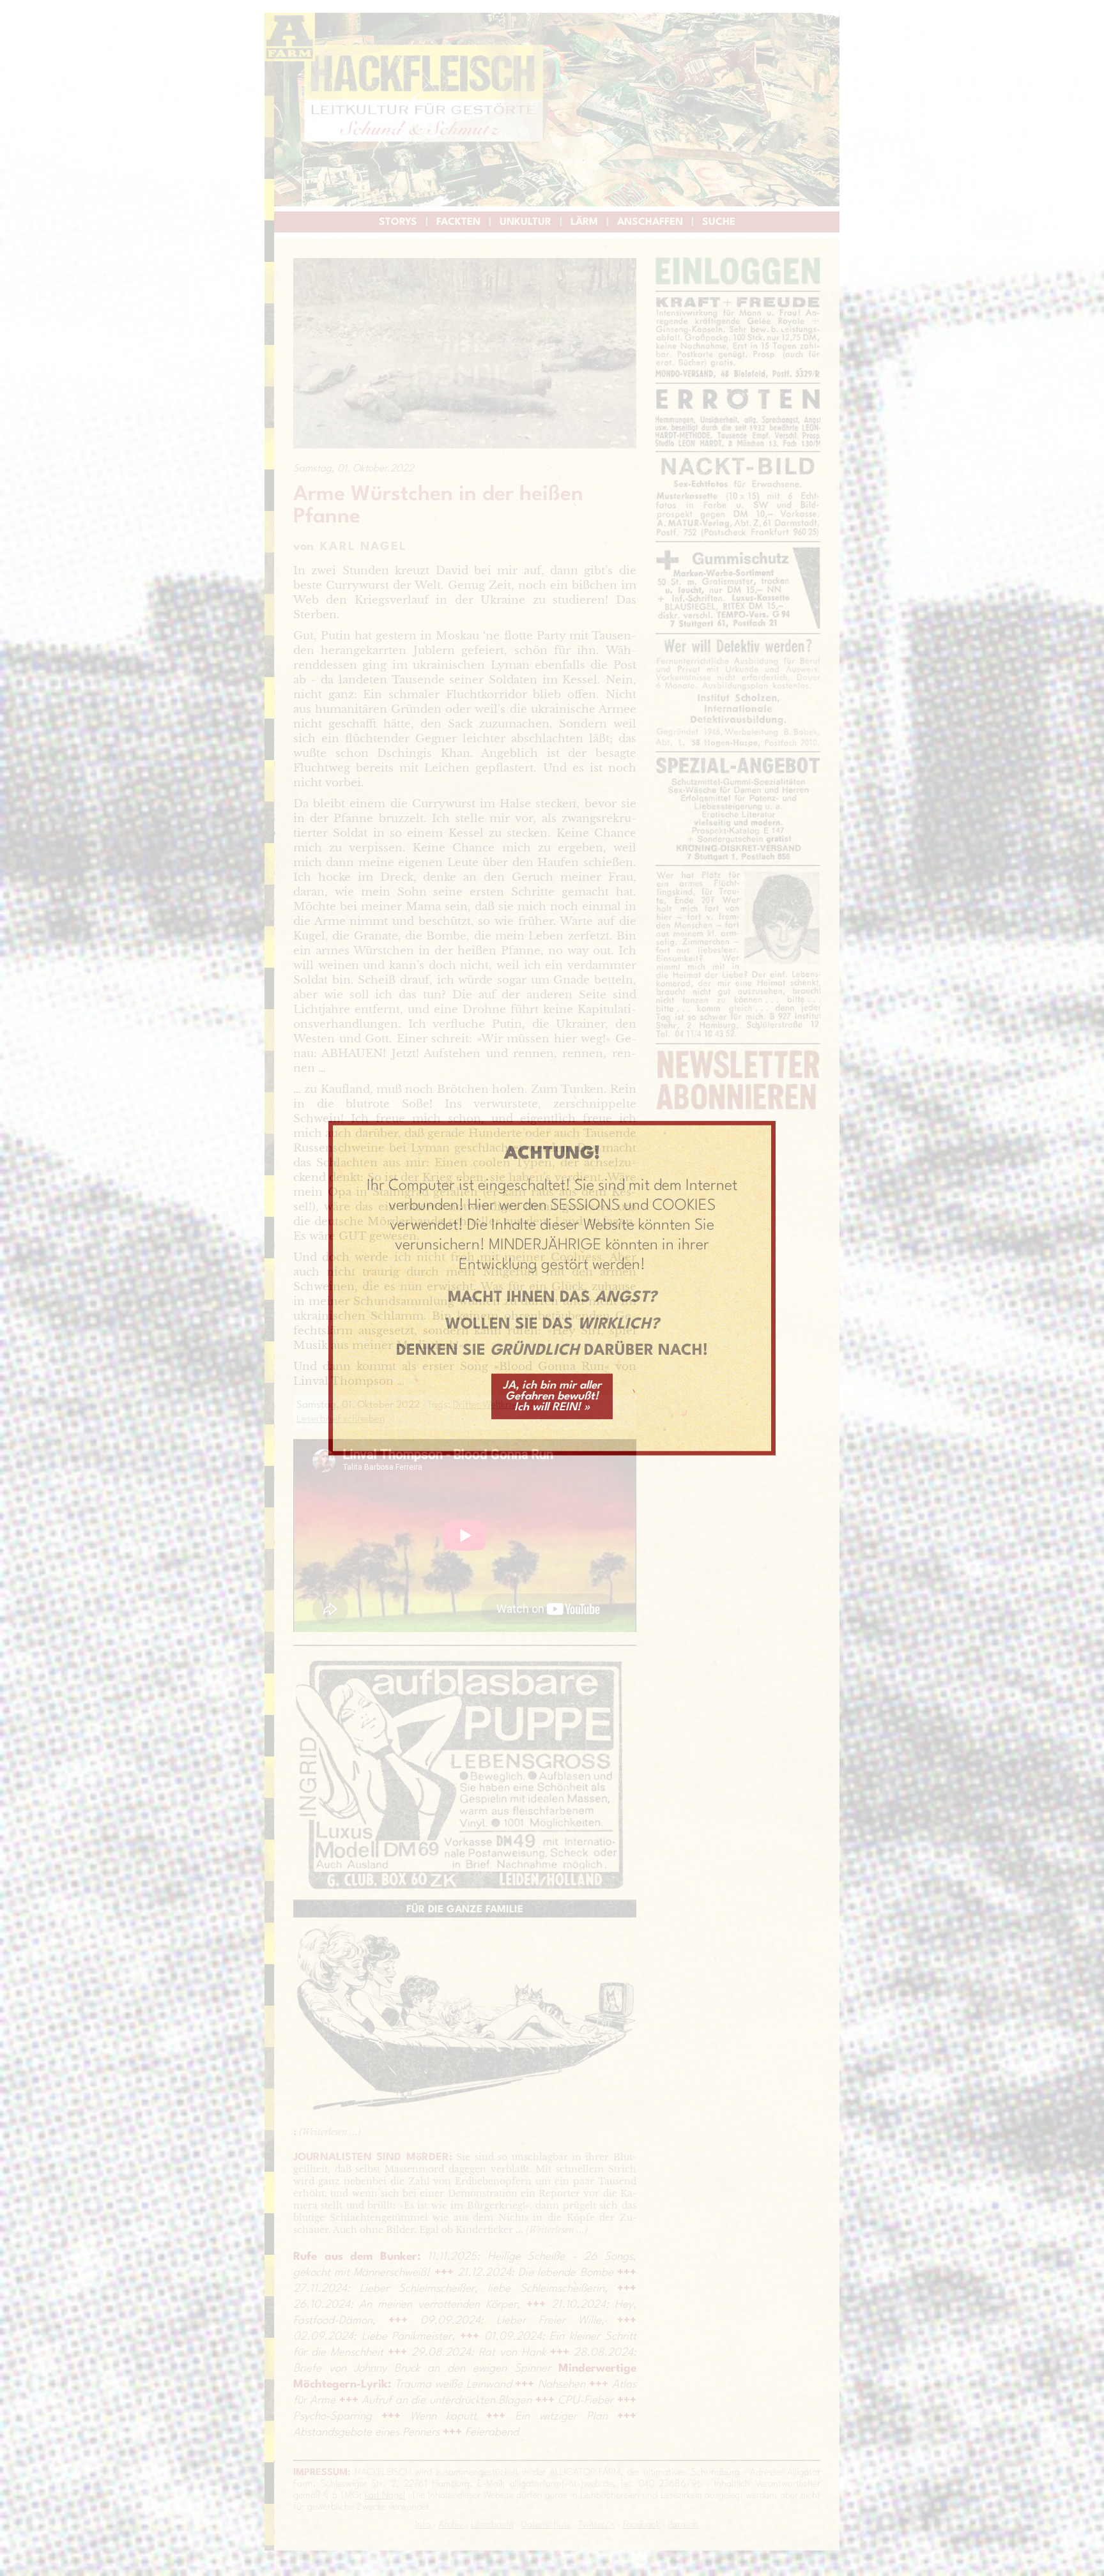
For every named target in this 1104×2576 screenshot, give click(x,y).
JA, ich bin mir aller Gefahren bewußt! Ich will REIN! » (552, 1397)
